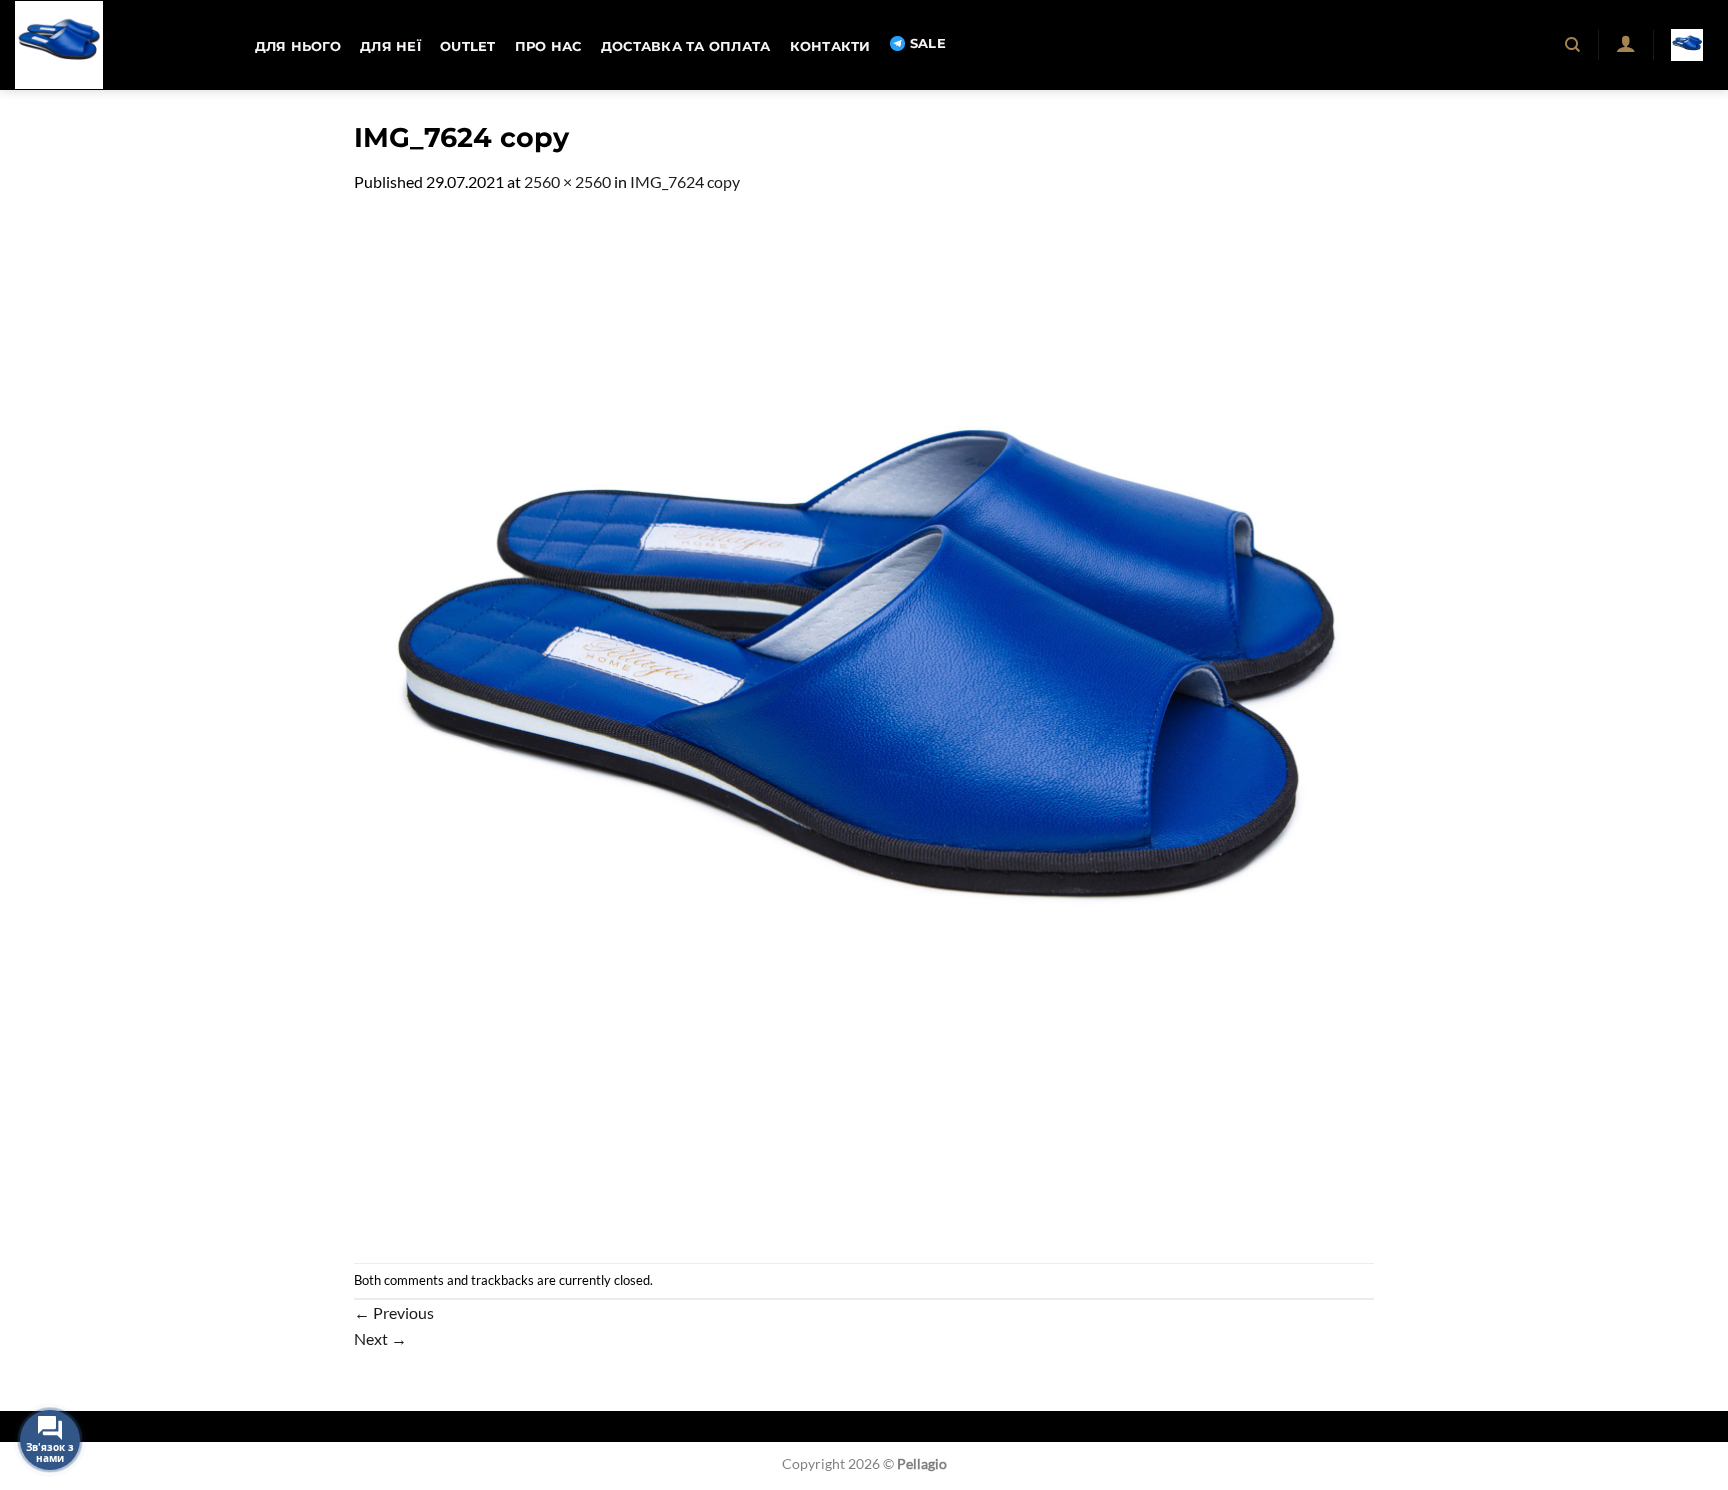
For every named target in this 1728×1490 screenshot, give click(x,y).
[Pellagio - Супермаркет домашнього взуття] (115, 45)
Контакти (830, 46)
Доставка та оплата (686, 46)
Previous (394, 1312)
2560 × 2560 (567, 181)
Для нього (298, 46)
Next (380, 1338)
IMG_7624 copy (685, 181)
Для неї (390, 46)
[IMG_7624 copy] (864, 726)
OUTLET (468, 46)
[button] (1625, 43)
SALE (928, 43)
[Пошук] (1573, 45)
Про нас (548, 46)
